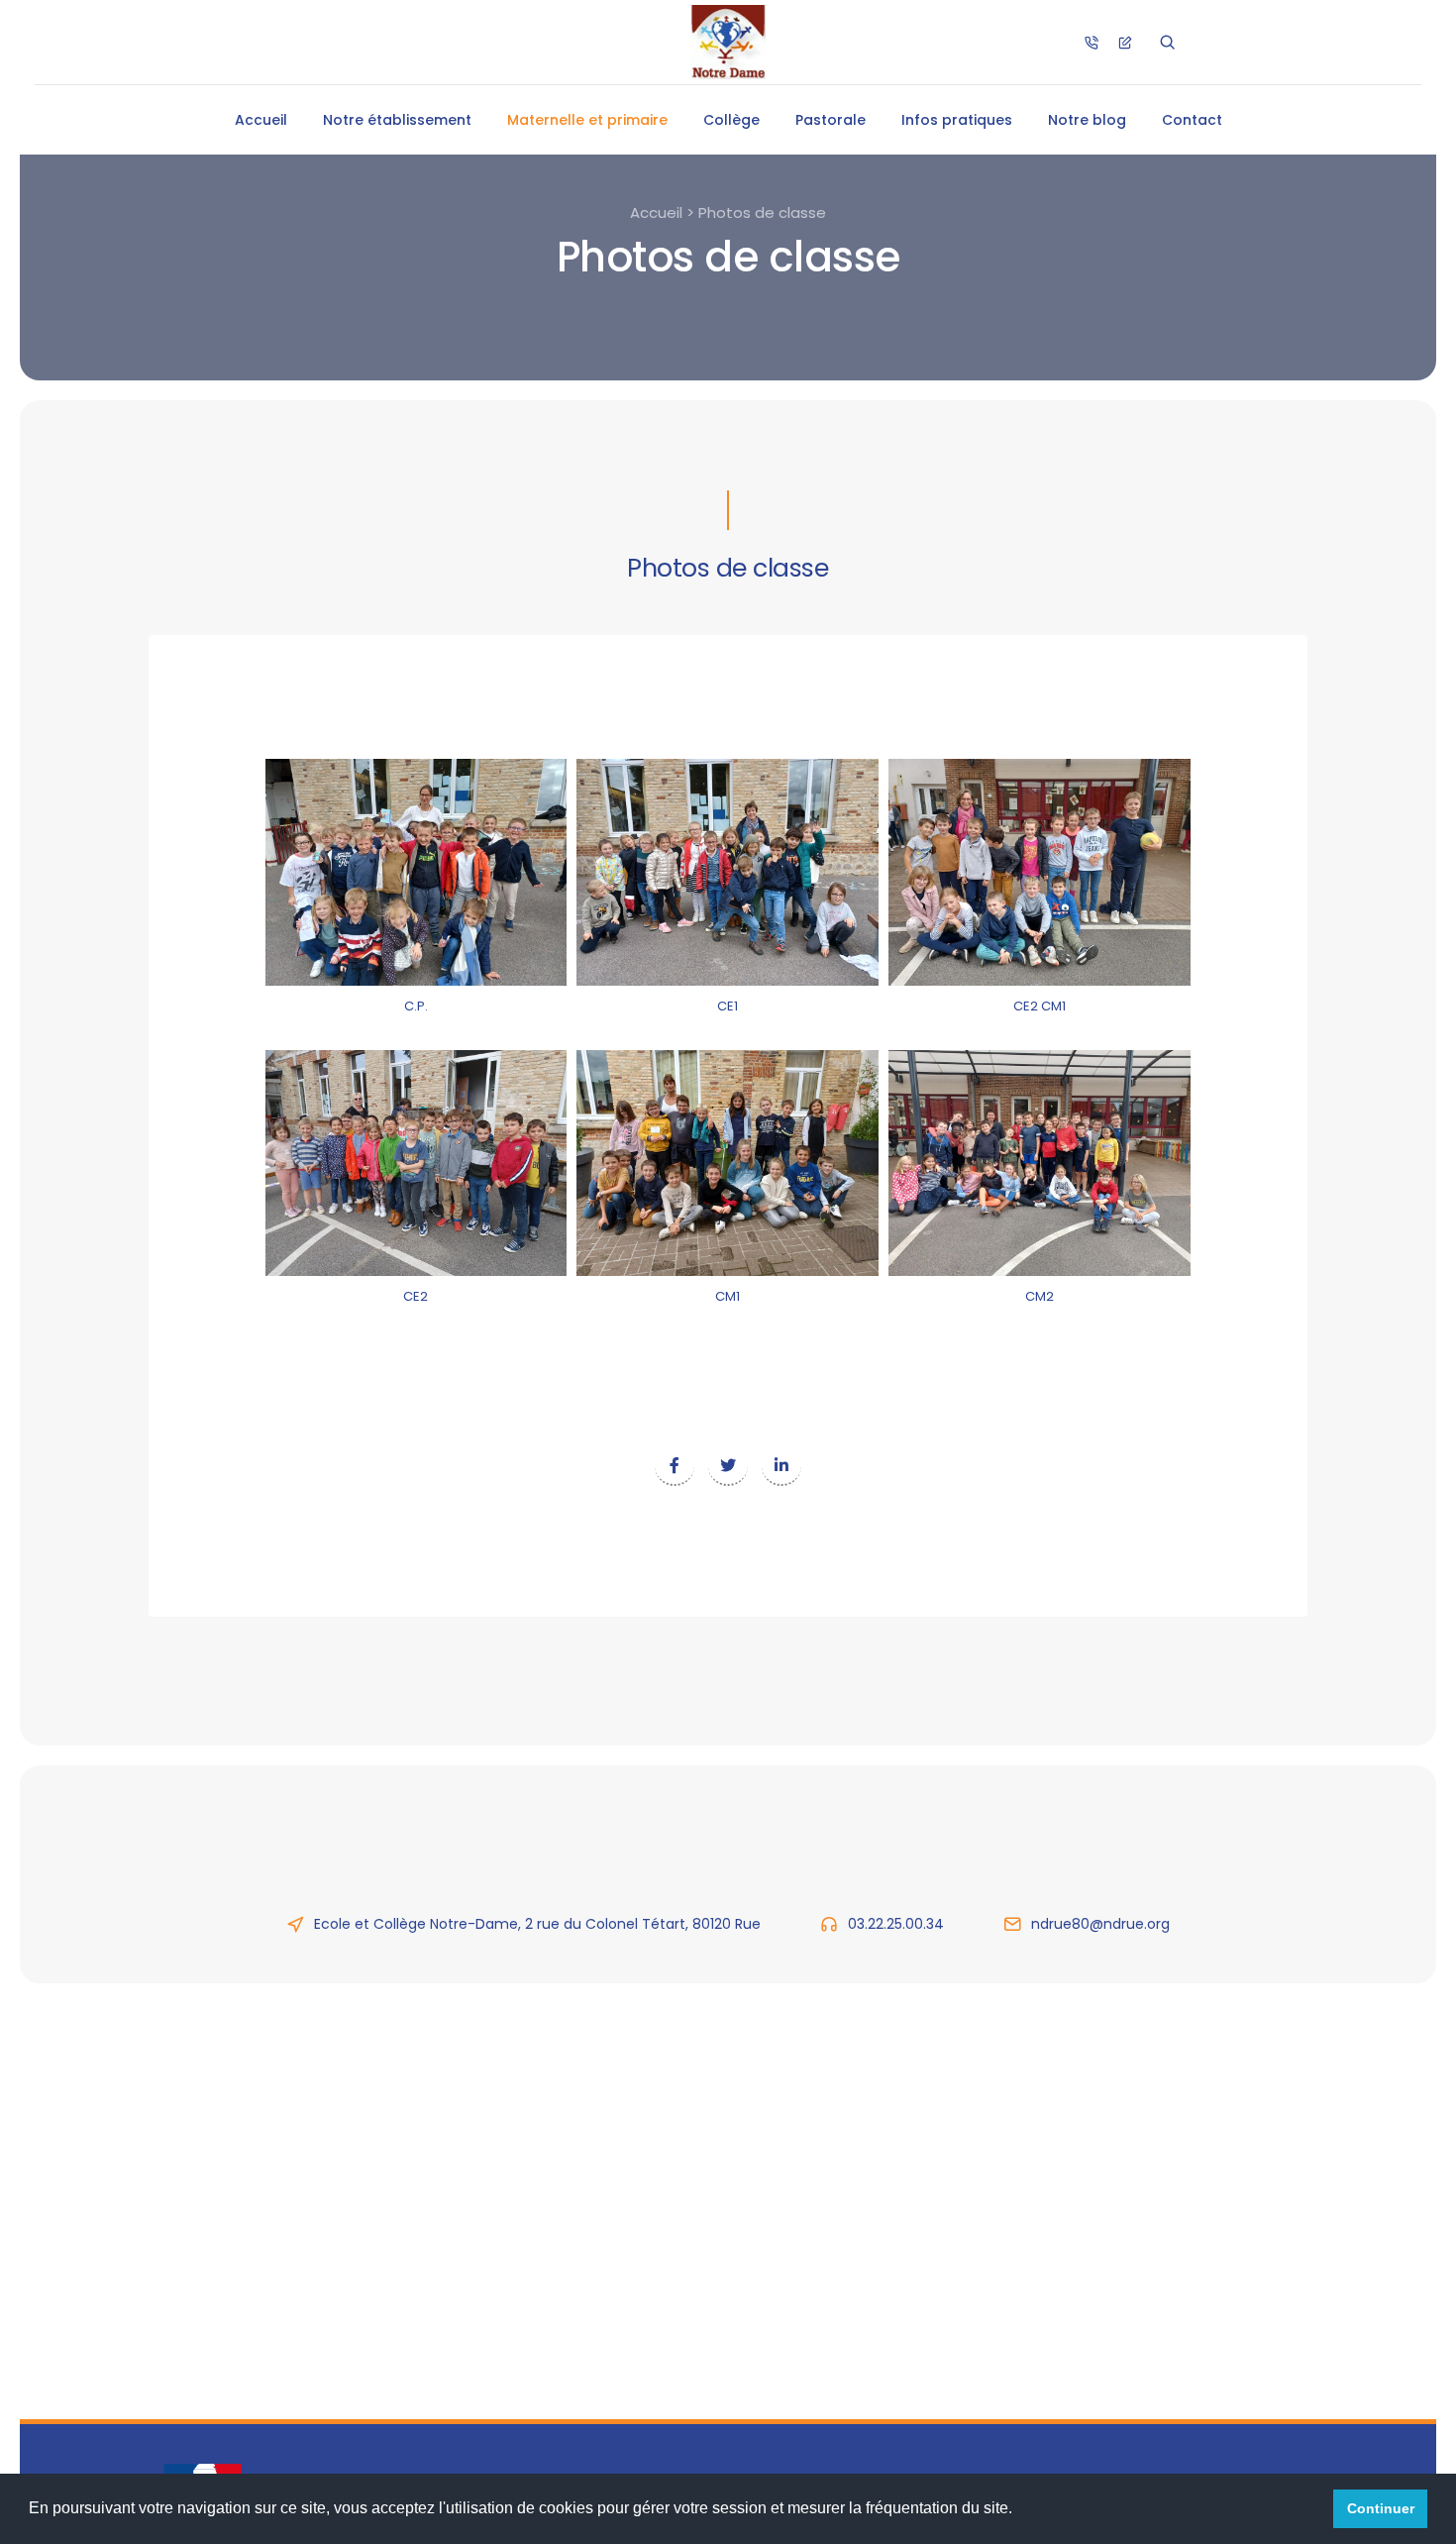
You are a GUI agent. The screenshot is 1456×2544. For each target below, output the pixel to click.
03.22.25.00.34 (896, 1924)
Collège (731, 120)
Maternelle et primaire (587, 120)
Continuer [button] (1381, 2508)
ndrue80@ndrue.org (1100, 1924)
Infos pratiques (957, 120)
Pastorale (831, 120)
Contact (1192, 120)
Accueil (261, 120)
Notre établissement (397, 120)
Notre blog (1087, 120)
